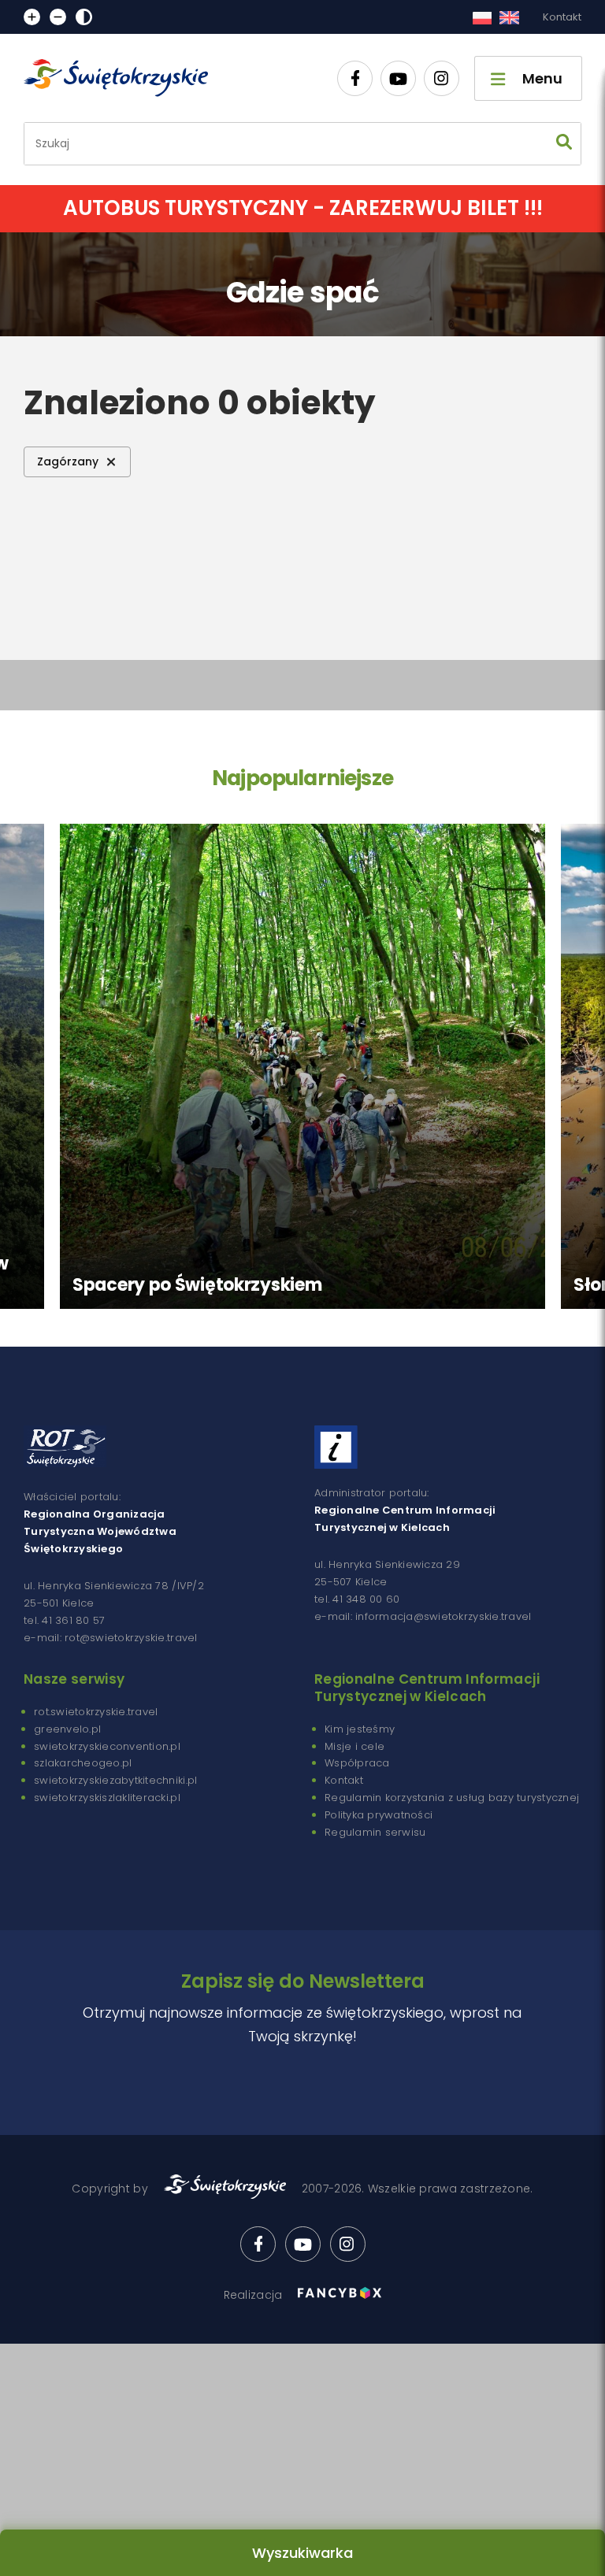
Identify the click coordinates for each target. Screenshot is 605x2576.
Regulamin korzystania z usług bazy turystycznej (452, 1798)
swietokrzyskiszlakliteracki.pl (107, 1798)
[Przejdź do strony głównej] (123, 78)
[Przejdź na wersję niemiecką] (509, 17)
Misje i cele (354, 1746)
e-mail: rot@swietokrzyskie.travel (111, 1638)
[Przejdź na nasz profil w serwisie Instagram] (442, 78)
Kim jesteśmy (360, 1729)
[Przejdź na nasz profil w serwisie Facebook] (355, 78)
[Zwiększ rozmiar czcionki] (32, 17)
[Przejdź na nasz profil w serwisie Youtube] (398, 78)
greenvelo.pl (67, 1729)
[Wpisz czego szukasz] (564, 144)
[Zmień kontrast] (84, 17)
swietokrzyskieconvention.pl (107, 1746)
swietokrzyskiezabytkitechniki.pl (115, 1780)
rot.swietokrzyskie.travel (96, 1712)
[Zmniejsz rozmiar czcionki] (58, 17)
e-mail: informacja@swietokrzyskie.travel (423, 1616)
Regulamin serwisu (375, 1832)
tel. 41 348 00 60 (357, 1599)
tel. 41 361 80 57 (64, 1620)
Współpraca (357, 1763)
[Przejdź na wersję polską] (482, 17)
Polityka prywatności (379, 1815)
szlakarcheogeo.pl (83, 1763)
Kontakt (562, 17)
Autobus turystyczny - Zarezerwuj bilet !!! (303, 208)
